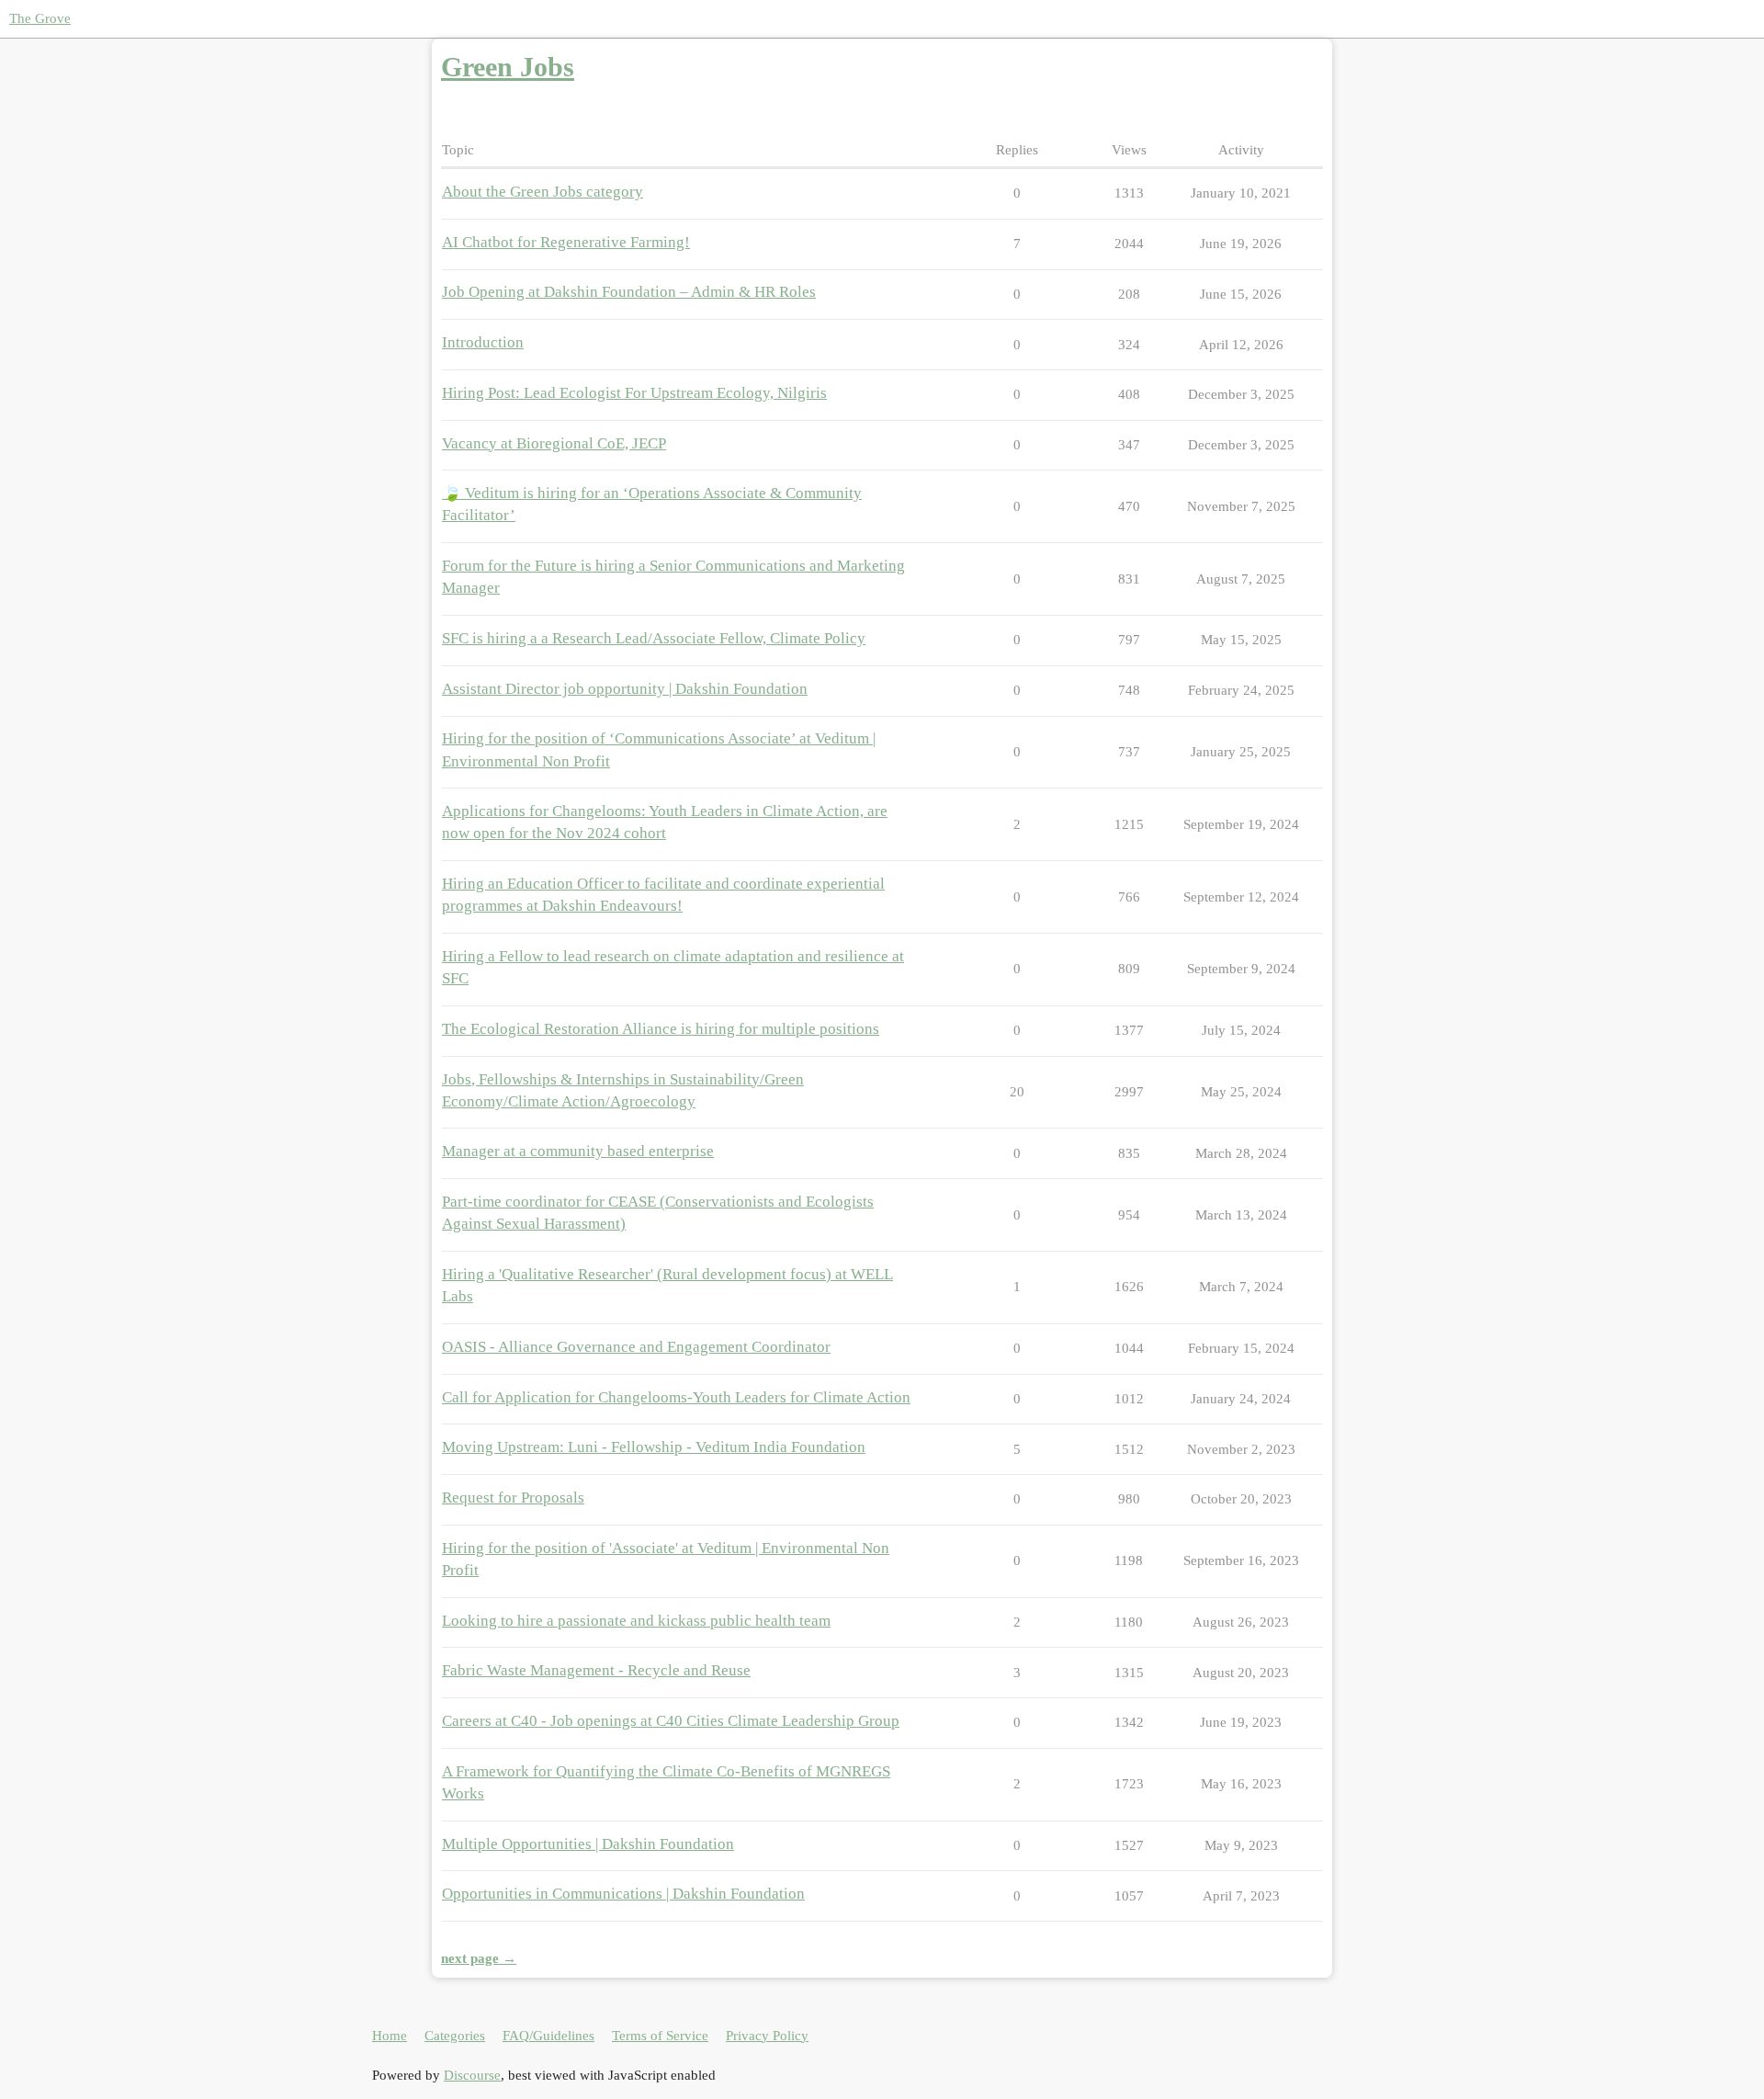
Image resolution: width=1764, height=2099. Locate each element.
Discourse (472, 2075)
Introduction (483, 342)
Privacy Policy (767, 2036)
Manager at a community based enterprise (578, 1151)
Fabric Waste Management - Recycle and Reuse (596, 1670)
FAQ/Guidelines (548, 2036)
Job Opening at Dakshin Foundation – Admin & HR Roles (629, 292)
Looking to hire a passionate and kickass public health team (636, 1621)
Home (390, 2036)
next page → (479, 1958)
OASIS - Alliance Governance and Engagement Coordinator (636, 1347)
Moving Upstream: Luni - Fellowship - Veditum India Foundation (654, 1447)
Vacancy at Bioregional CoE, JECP (554, 443)
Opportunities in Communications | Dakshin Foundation (623, 1894)
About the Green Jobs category (543, 192)
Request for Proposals (513, 1498)
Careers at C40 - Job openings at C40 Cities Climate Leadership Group (671, 1721)
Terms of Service (660, 2036)
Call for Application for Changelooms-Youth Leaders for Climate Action (676, 1397)
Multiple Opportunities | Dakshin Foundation (588, 1844)
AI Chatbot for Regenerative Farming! (566, 242)
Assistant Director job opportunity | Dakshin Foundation (625, 689)
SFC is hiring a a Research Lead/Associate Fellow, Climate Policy (654, 638)
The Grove (40, 18)
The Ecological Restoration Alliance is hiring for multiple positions (661, 1029)
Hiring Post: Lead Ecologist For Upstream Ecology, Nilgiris (634, 393)
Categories (455, 2036)
